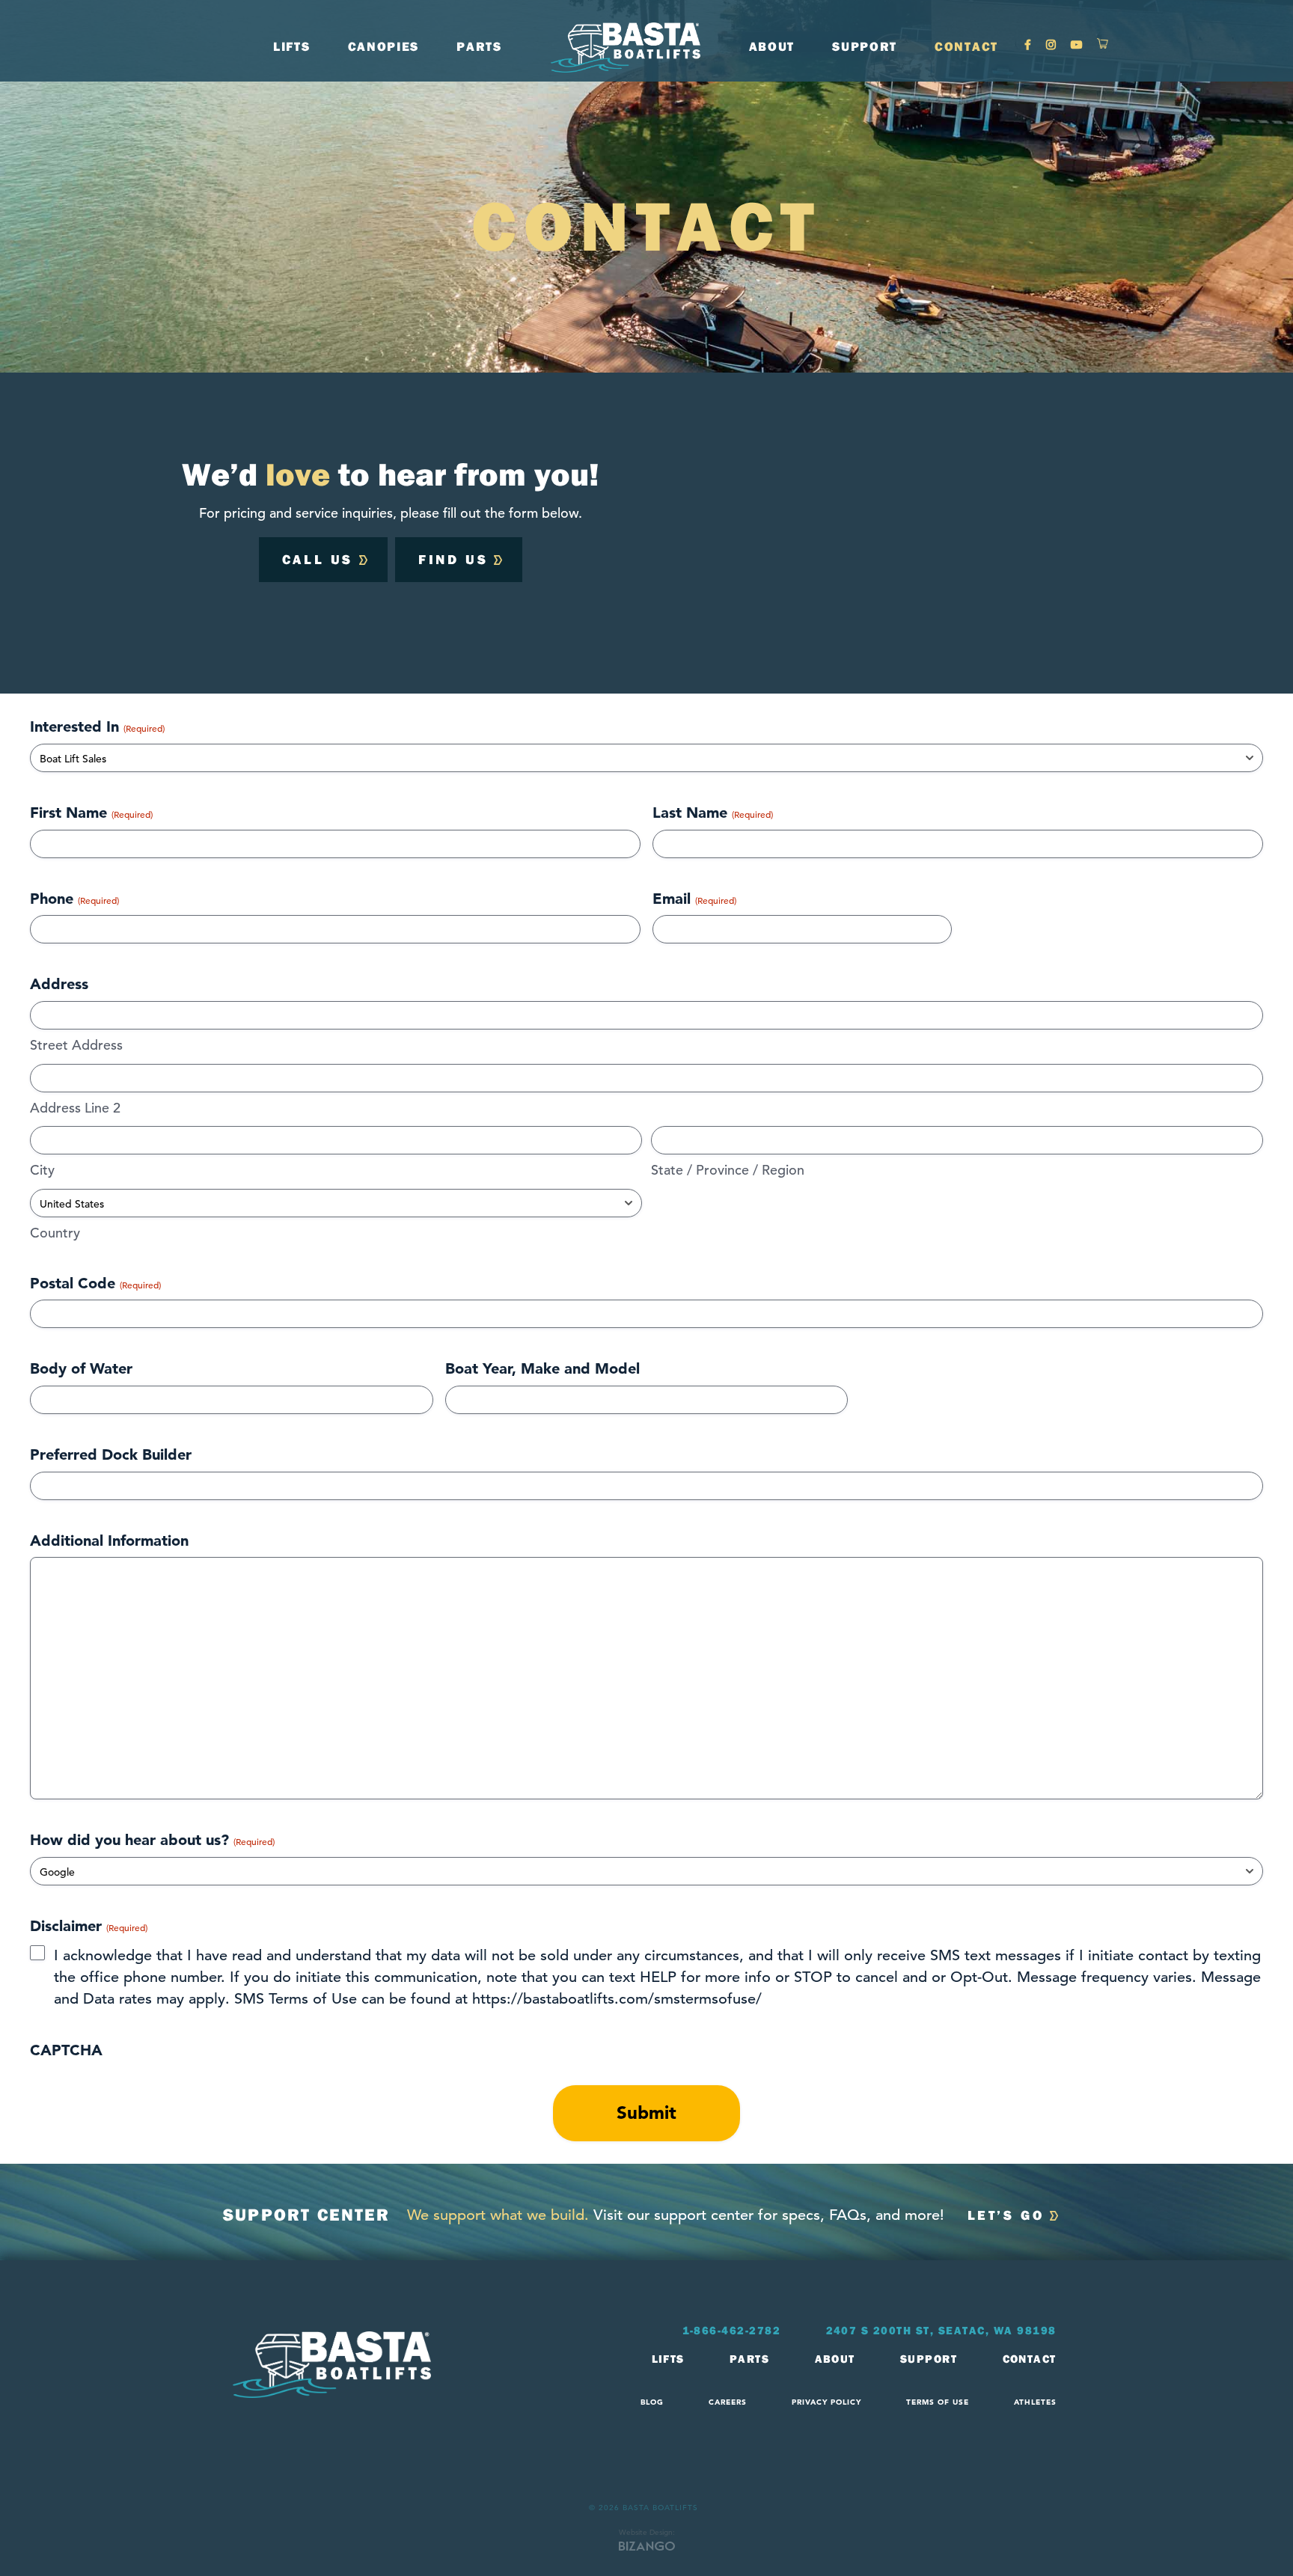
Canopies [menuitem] (384, 46)
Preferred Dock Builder (111, 1454)
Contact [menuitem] (1030, 2359)
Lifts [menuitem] (669, 2359)
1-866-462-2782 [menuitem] (732, 2331)
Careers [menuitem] (728, 2402)
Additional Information (109, 1541)
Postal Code (95, 1283)
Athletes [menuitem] (1035, 2402)
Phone (74, 899)
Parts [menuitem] (750, 2359)
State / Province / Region (728, 1170)
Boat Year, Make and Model (542, 1368)
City (42, 1170)
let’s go (1006, 2215)
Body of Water (81, 1368)
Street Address (76, 1045)
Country (55, 1233)
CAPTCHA (66, 2050)
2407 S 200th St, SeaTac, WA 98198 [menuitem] (942, 2331)
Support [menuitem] (929, 2359)
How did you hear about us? (152, 1840)
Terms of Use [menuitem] (938, 2402)
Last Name (713, 813)
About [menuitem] (835, 2359)
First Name (91, 813)
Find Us (453, 559)
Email (694, 899)
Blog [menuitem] (652, 2402)
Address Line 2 (75, 1108)
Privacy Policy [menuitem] (826, 2402)
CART (1103, 47)
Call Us (318, 559)
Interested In (97, 726)
